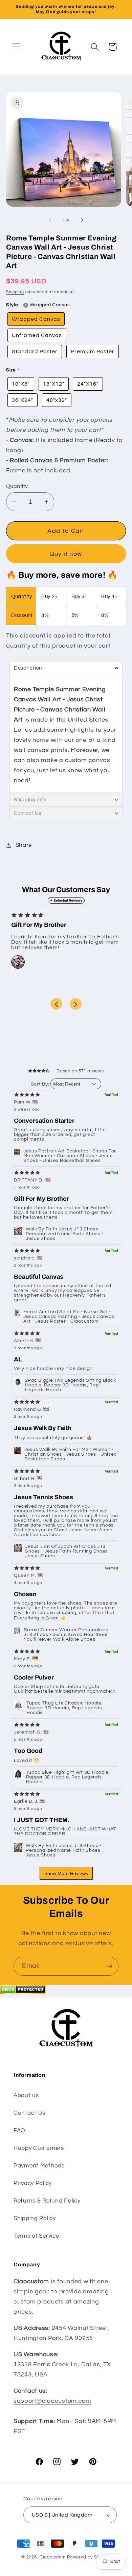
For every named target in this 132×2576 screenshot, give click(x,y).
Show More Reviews (66, 1873)
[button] (16, 47)
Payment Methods (39, 2166)
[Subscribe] (109, 1966)
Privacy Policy (33, 2183)
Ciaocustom (53, 2557)
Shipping (15, 292)
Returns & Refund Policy (47, 2201)
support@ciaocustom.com (52, 2401)
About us (26, 2096)
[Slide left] (50, 220)
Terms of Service (36, 2236)
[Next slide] (76, 1004)
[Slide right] (82, 220)
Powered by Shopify (89, 2557)
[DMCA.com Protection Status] (23, 1992)
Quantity (17, 486)
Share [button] (24, 845)
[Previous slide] (56, 1004)
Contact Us (29, 2113)
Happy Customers (39, 2148)
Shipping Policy (35, 2218)
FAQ (19, 2131)
